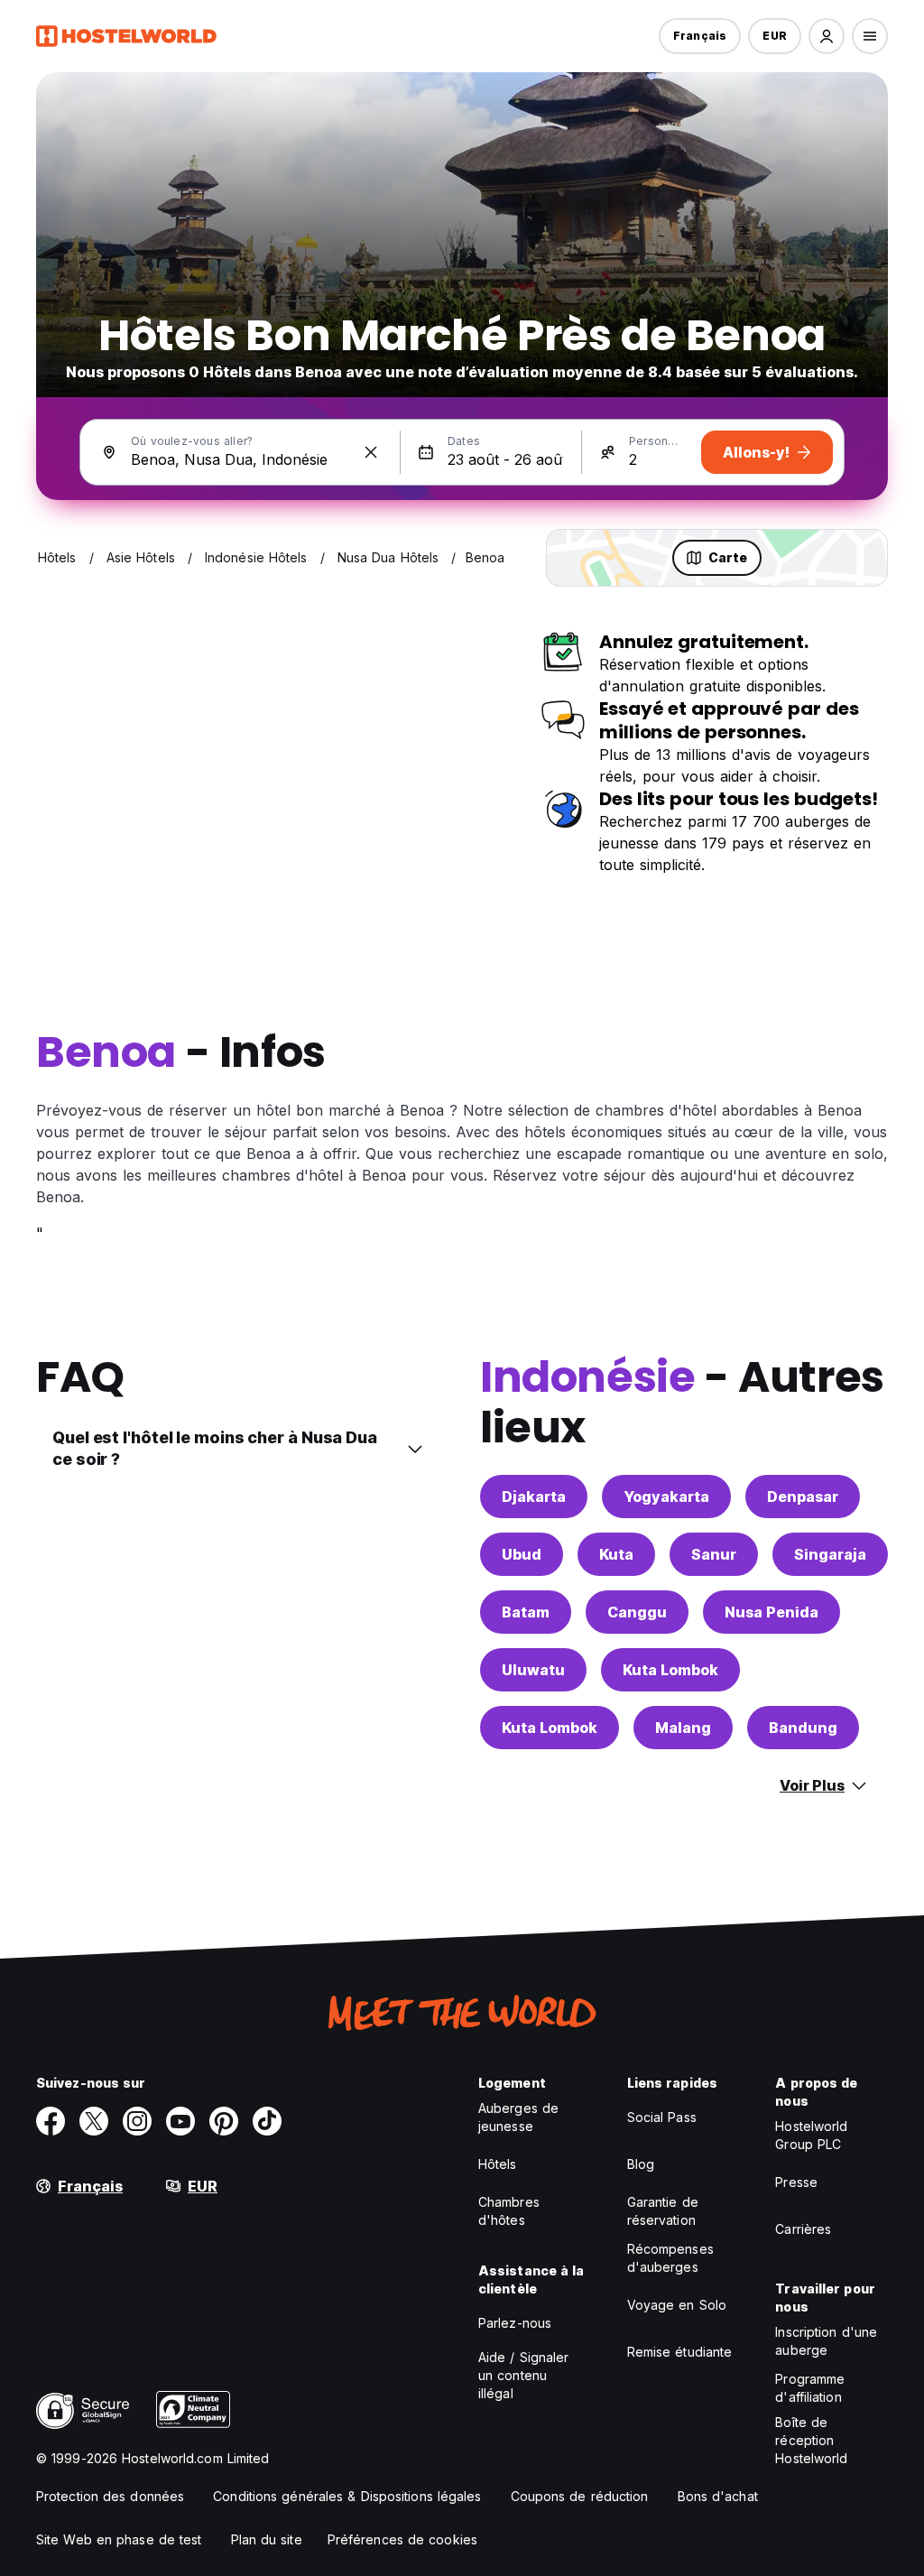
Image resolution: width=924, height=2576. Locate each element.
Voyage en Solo (677, 2305)
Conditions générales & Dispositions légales (347, 2496)
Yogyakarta (666, 1496)
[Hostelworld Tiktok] (267, 2121)
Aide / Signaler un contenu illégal (524, 2375)
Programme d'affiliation (810, 2388)
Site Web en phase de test (119, 2539)
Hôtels (498, 2164)
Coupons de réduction (580, 2496)
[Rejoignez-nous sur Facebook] (51, 2121)
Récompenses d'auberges (670, 2258)
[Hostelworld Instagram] (137, 2121)
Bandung (803, 1728)
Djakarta (534, 1496)
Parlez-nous (515, 2323)
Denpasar (803, 1496)
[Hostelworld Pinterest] (224, 2121)
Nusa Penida (772, 1612)
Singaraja (830, 1554)
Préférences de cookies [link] (402, 2539)
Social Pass (662, 2117)
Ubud (522, 1554)
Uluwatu (533, 1670)
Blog (641, 2164)
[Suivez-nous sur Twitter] (94, 2121)
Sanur (714, 1554)
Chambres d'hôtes (509, 2211)
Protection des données (110, 2496)
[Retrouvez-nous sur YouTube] (180, 2121)
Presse (796, 2182)
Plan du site (267, 2539)
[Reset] (371, 452)
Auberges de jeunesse (518, 2117)
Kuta (616, 1554)
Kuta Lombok (670, 1670)
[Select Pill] (827, 36)
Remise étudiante (680, 2352)
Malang (683, 1728)
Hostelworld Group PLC (811, 2135)
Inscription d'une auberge (826, 2341)
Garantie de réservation (663, 2211)
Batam (526, 1612)
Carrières (803, 2229)
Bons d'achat (718, 2496)
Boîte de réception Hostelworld (811, 2440)
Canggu (637, 1612)
